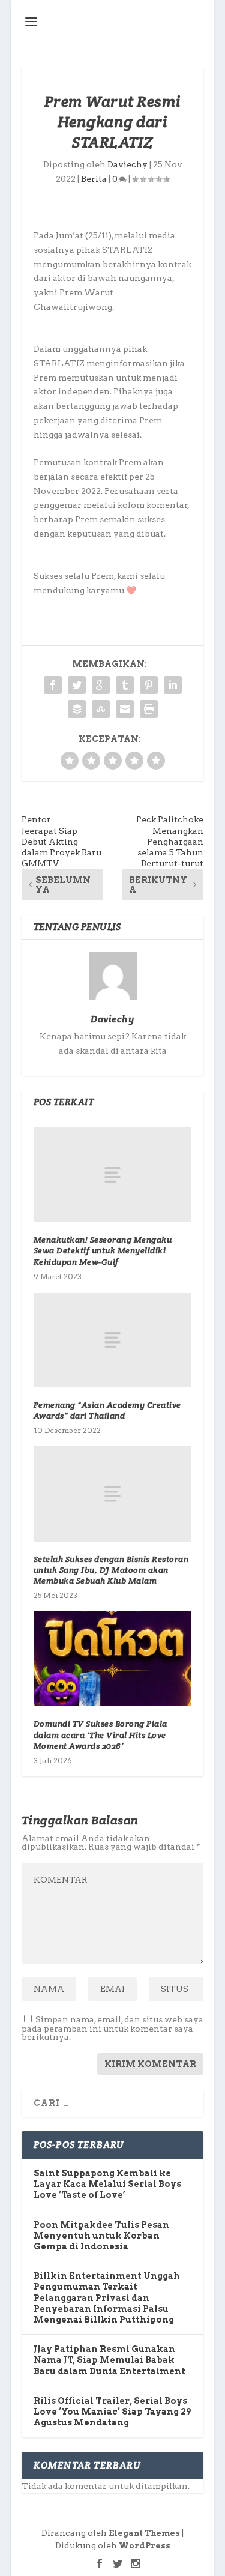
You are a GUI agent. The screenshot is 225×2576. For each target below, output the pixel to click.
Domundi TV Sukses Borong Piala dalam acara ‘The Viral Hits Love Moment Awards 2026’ (100, 1734)
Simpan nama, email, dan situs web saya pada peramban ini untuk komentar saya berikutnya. (112, 2028)
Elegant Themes (144, 2533)
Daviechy (127, 164)
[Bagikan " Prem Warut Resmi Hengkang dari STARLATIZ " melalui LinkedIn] (173, 685)
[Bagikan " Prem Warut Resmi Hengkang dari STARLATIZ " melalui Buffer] (77, 709)
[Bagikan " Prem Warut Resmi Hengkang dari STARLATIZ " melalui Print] (149, 709)
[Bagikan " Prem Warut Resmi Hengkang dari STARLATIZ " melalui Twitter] (77, 685)
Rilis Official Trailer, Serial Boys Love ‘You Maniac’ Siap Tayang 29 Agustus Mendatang (112, 2412)
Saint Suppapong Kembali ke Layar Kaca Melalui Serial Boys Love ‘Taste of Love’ (107, 2184)
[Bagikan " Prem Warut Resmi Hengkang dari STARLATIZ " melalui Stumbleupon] (101, 709)
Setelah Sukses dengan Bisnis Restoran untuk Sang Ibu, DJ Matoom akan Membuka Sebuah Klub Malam (111, 1570)
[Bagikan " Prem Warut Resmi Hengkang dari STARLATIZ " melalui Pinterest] (149, 685)
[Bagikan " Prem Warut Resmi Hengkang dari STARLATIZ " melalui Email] (125, 709)
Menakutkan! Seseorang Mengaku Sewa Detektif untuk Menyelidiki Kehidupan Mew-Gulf (103, 1250)
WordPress (145, 2546)
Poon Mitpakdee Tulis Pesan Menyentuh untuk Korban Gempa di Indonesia (101, 2236)
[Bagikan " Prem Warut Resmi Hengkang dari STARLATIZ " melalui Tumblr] (125, 685)
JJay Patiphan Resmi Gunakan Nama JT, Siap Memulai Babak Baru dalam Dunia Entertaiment (109, 2360)
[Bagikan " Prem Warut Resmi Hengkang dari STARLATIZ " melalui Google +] (101, 685)
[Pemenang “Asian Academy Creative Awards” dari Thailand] (113, 1340)
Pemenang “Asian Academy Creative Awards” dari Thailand (107, 1410)
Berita (94, 179)
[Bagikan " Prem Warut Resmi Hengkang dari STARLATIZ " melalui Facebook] (53, 685)
